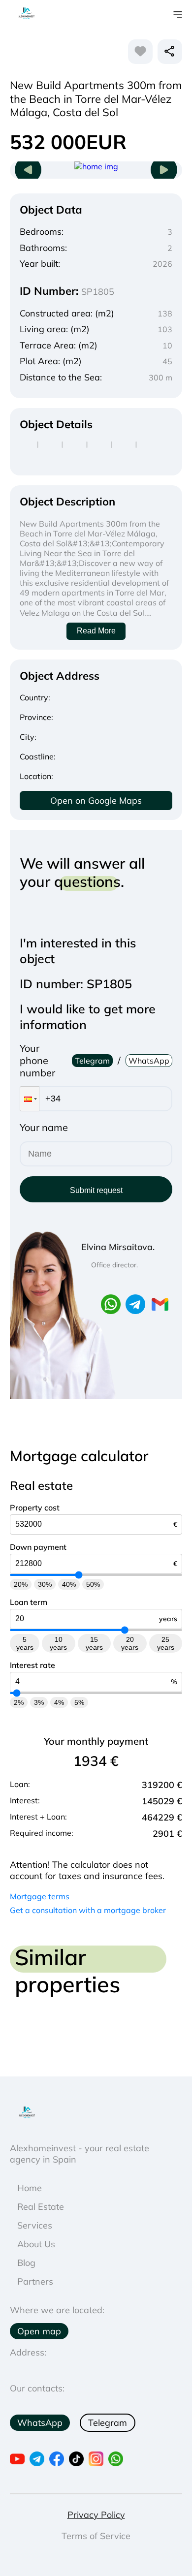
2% (19, 1702)
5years (25, 1643)
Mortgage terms (40, 1896)
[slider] (79, 1575)
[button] (30, 1099)
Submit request (96, 1190)
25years (166, 1643)
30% (45, 1584)
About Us (36, 2244)
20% (21, 1584)
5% (79, 1702)
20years (130, 1643)
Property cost (35, 1508)
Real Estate (41, 2207)
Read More (96, 631)
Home (30, 2188)
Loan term (29, 1602)
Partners (35, 2281)
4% (59, 1702)
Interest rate (32, 1665)
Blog (26, 2263)
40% (69, 1584)
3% (39, 1702)
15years (94, 1643)
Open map (39, 2331)
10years (58, 1643)
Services (35, 2225)
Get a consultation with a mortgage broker (88, 1910)
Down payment (38, 1547)
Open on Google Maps (96, 801)
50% (93, 1584)
